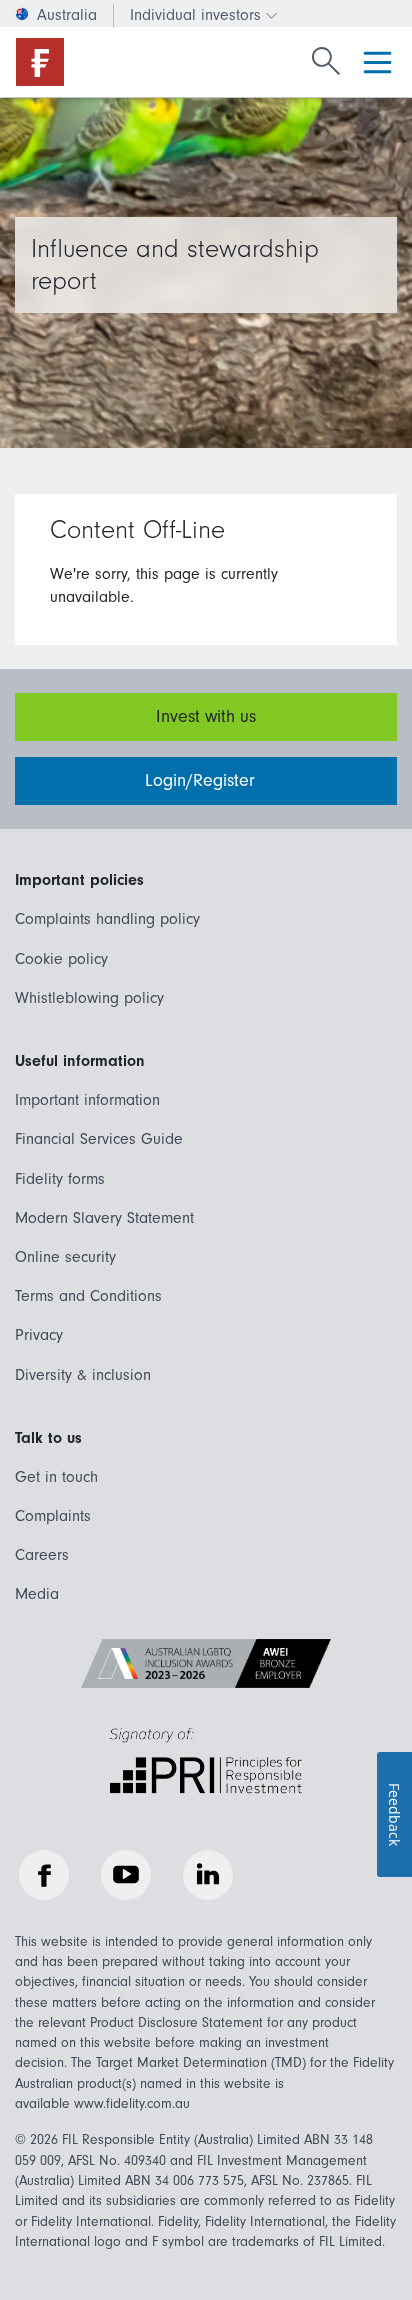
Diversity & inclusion (83, 1375)
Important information (87, 1100)
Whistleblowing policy (89, 998)
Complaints (53, 1516)
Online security (65, 1257)
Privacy (39, 1335)
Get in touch (56, 1477)
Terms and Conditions (88, 1296)
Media (37, 1594)
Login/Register (202, 780)
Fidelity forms (60, 1179)
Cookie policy (61, 959)
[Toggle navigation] (377, 62)
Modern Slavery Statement (104, 1218)
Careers (42, 1555)
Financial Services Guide (99, 1139)
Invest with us (206, 716)
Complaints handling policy (107, 919)
